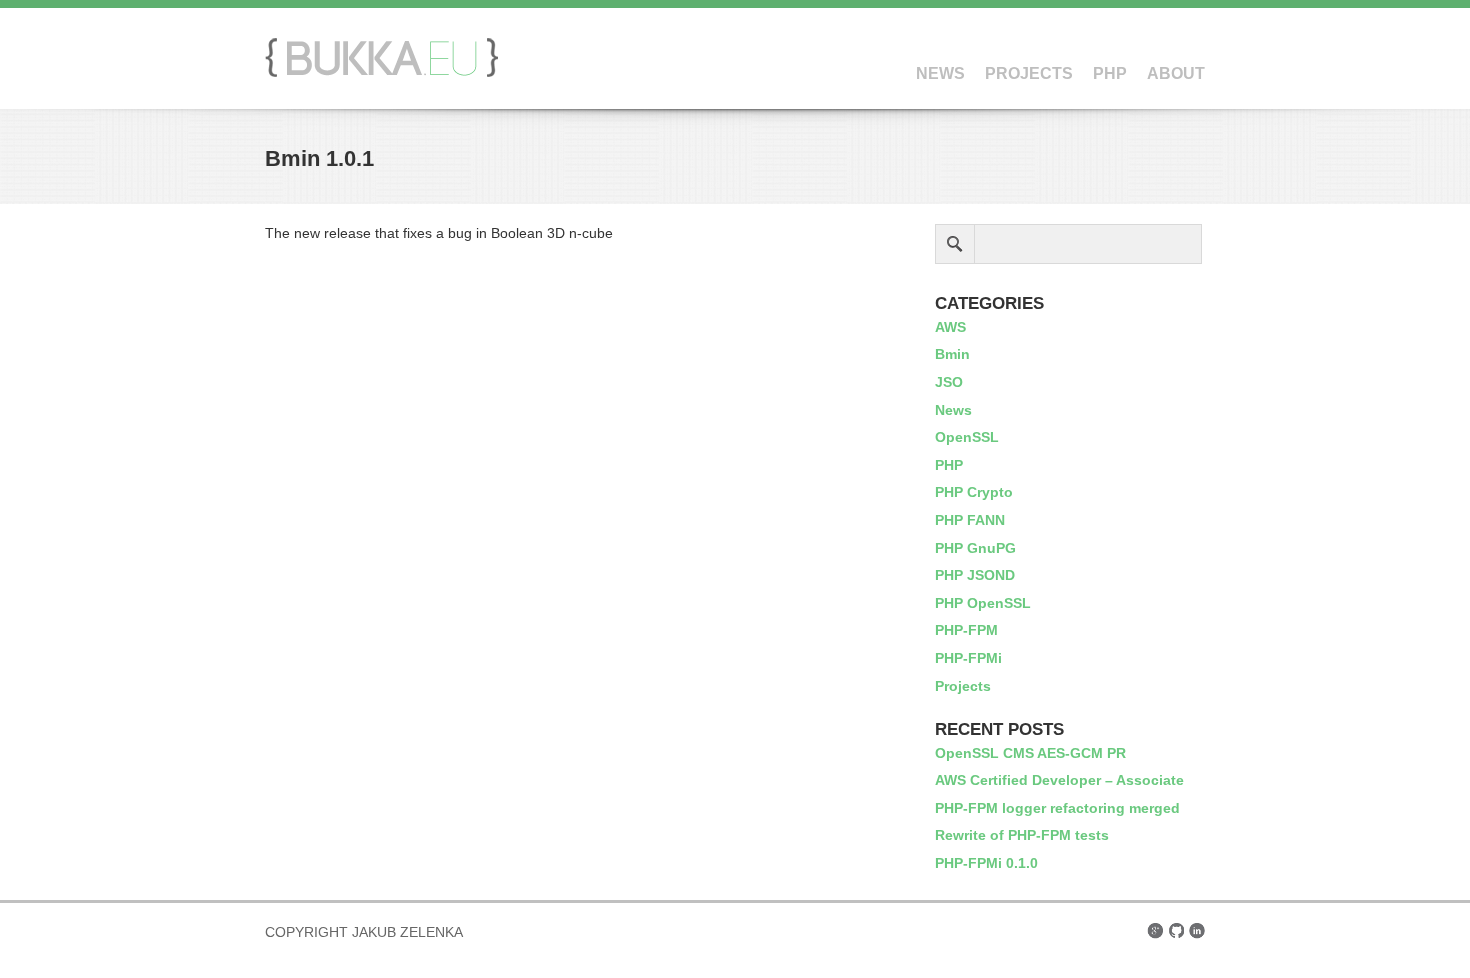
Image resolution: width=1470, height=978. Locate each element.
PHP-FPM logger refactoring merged (1057, 808)
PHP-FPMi (968, 658)
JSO (949, 382)
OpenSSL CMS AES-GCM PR (1030, 753)
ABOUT (1176, 73)
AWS (950, 327)
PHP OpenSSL (983, 603)
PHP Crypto (974, 492)
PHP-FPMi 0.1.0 (986, 863)
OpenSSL (967, 437)
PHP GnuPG (975, 548)
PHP (1110, 73)
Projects (963, 686)
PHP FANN (970, 520)
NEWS (940, 73)
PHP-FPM (966, 630)
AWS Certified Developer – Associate (1059, 780)
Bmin (952, 354)
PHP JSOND (975, 575)
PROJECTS (1029, 73)
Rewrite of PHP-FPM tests (1022, 835)
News (953, 410)
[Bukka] (381, 72)
